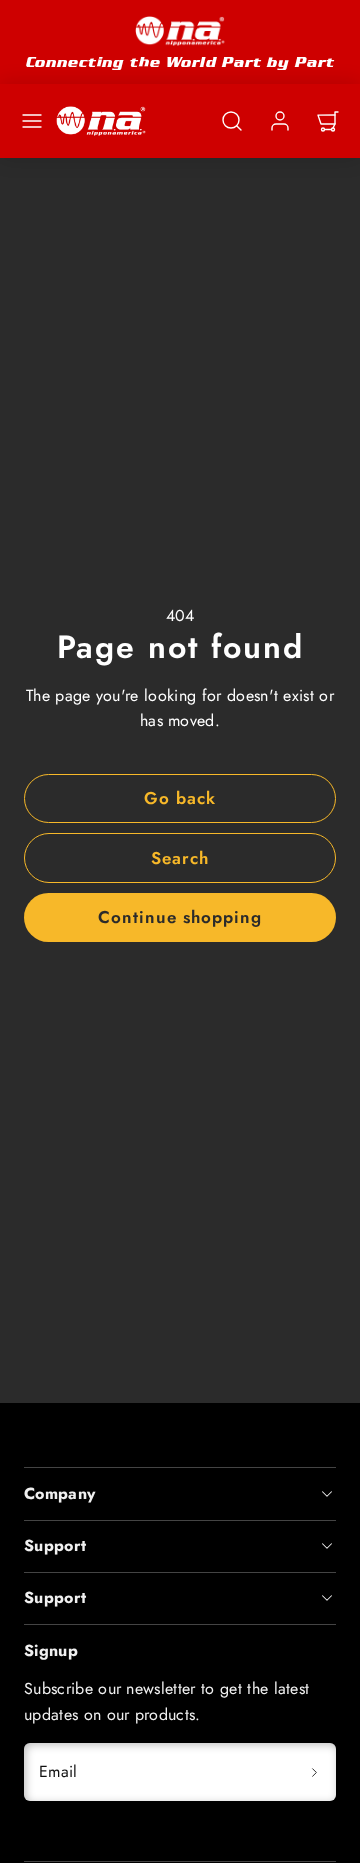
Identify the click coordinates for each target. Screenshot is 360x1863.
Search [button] (180, 858)
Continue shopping (180, 917)
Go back (180, 798)
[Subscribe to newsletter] (314, 1772)
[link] (280, 121)
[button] (32, 121)
